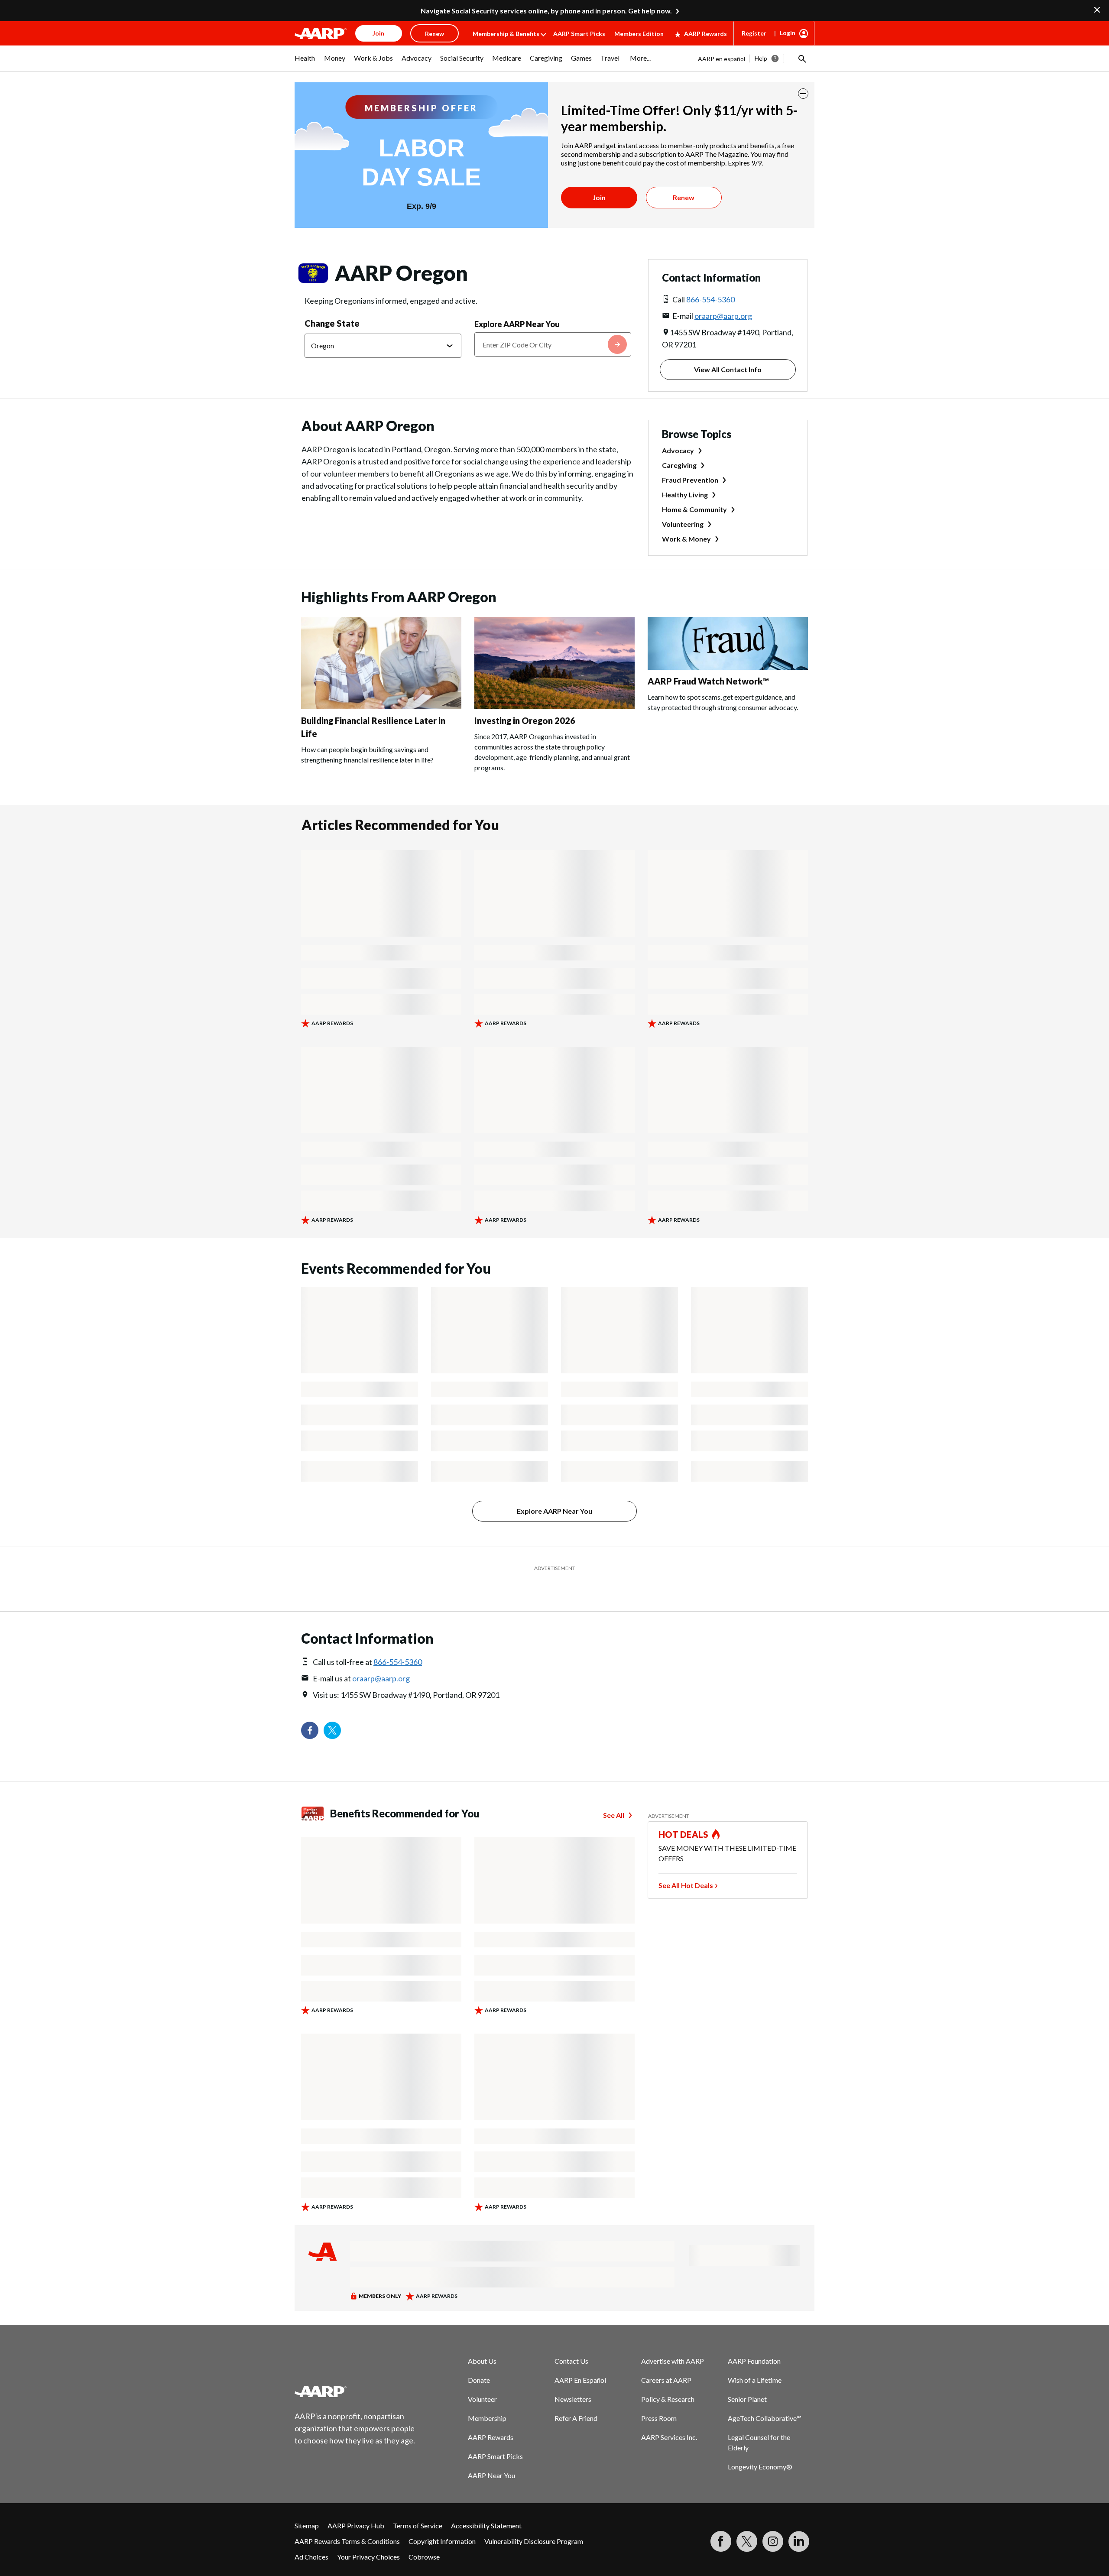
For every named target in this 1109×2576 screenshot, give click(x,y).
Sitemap (307, 2504)
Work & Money (686, 539)
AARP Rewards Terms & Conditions (347, 2519)
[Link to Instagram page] (773, 2520)
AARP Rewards (705, 34)
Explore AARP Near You (517, 324)
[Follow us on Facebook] (310, 1709)
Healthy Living (685, 495)
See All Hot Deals (686, 1864)
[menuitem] (305, 62)
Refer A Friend (576, 2396)
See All (614, 1793)
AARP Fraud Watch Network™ (708, 681)
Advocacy (678, 450)
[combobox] (553, 344)
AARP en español (721, 59)
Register (754, 33)
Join (599, 197)
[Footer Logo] (355, 2370)
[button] (801, 58)
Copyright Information (442, 2519)
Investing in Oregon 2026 (525, 720)
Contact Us (571, 2339)
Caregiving (679, 465)
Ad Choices (311, 2535)
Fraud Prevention (690, 480)
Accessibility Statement (486, 2504)
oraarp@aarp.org (723, 316)
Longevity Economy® (760, 2445)
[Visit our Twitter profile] (332, 1709)
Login (788, 33)
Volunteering (683, 524)
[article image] (381, 706)
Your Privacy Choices (368, 2535)
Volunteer (482, 2377)
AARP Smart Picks (579, 34)
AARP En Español (580, 2358)
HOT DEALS (684, 1813)
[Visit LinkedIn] (799, 2520)
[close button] (803, 94)
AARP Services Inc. (669, 2415)
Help (761, 58)
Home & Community (694, 509)
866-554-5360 (710, 299)
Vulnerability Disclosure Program (534, 2519)
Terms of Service (418, 2504)
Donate (479, 2358)
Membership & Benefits (506, 34)
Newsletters (573, 2377)
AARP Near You (491, 2454)
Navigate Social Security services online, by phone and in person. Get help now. (546, 11)
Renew (684, 197)
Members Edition (639, 34)
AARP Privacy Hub (356, 2504)
